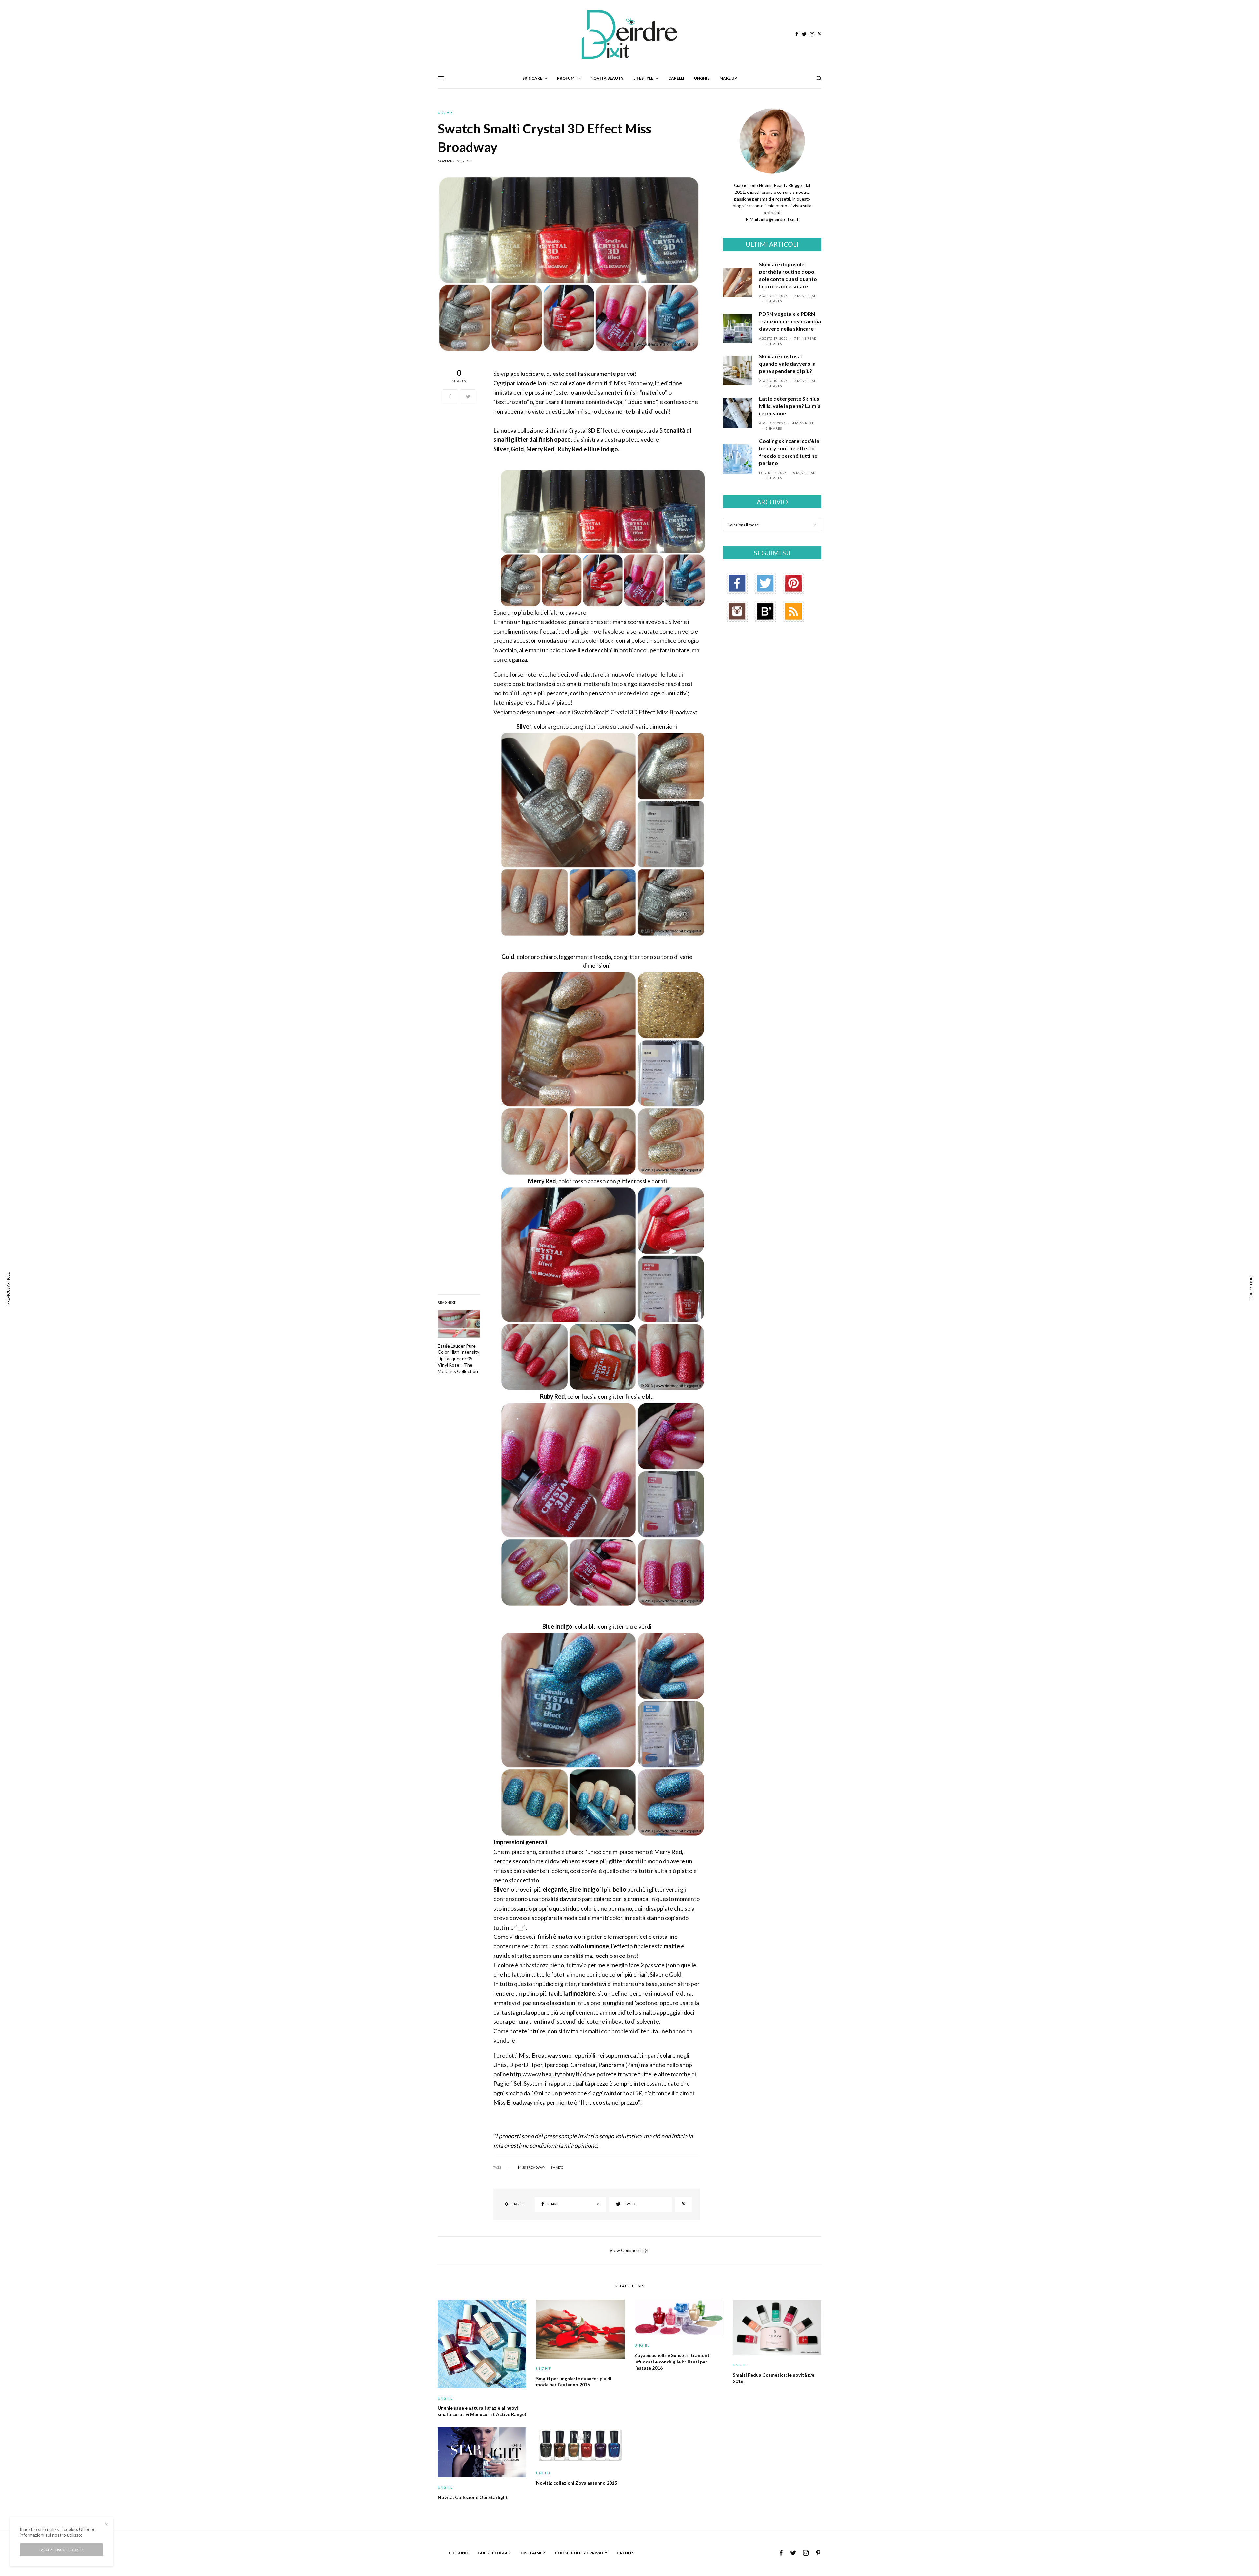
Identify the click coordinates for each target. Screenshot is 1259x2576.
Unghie (445, 113)
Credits (626, 2553)
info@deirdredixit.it (779, 219)
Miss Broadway (532, 2167)
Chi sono (458, 2553)
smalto (557, 2167)
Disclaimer (533, 2553)
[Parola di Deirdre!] (629, 34)
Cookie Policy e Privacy (581, 2553)
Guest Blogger (494, 2553)
